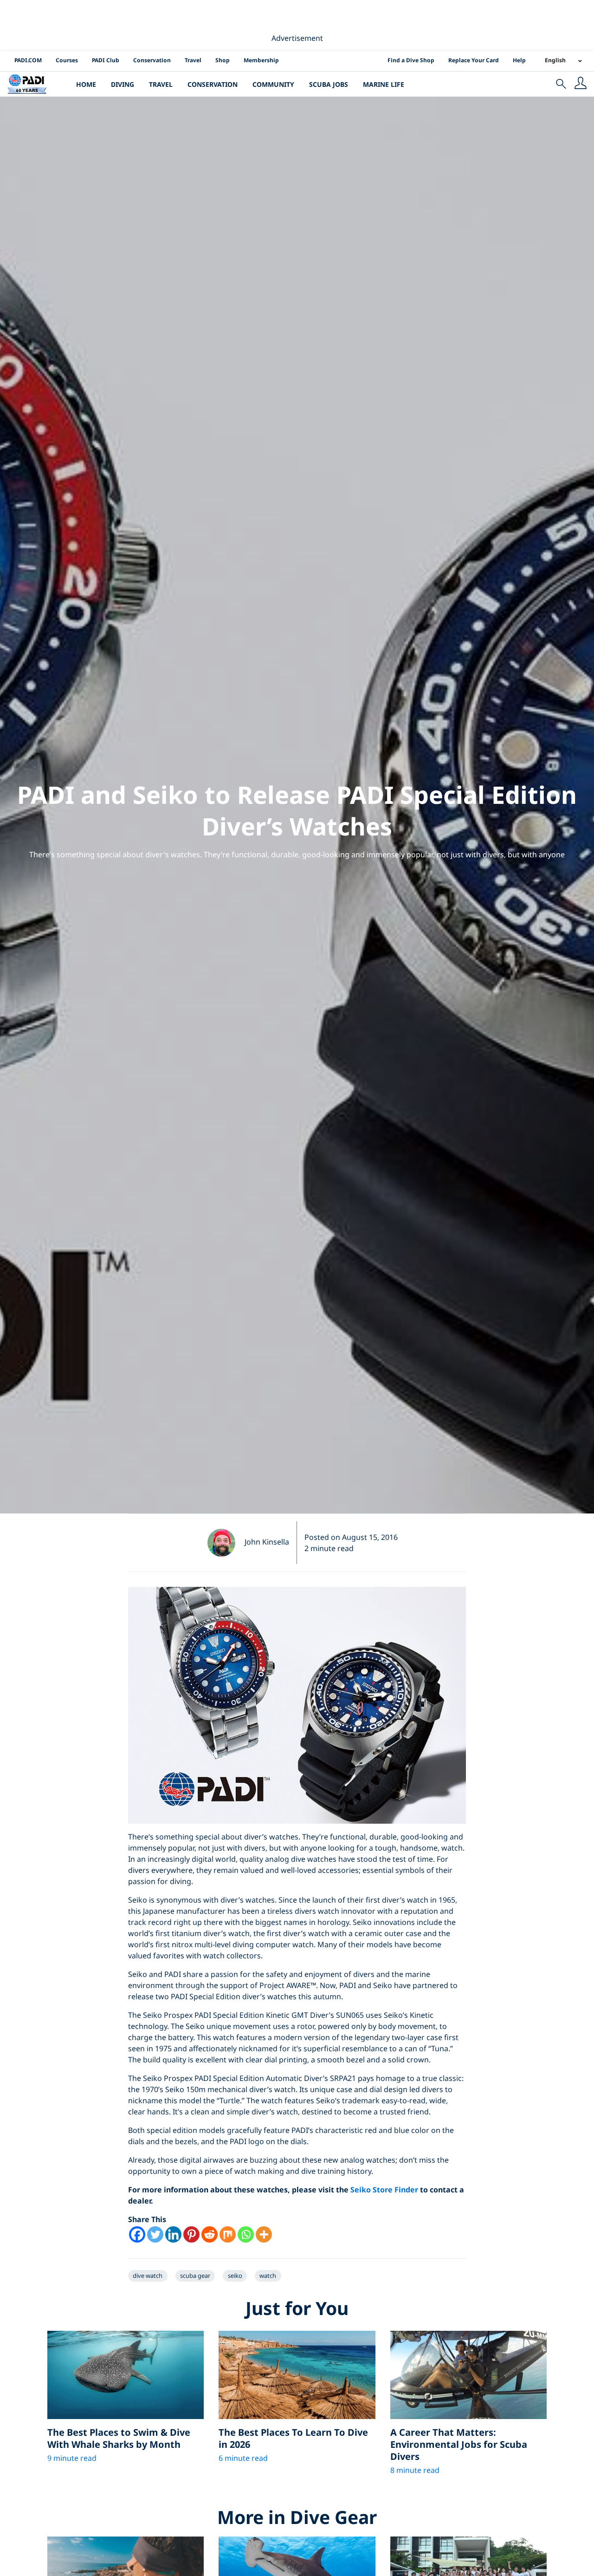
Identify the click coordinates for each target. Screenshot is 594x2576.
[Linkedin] (173, 2234)
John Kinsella (267, 1542)
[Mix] (228, 2234)
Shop (223, 60)
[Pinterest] (191, 2234)
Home (86, 84)
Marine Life (384, 84)
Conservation (152, 60)
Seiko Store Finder (384, 2190)
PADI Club (106, 60)
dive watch (148, 2276)
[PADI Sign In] (581, 84)
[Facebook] (137, 2234)
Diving (123, 84)
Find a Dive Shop (411, 60)
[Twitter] (155, 2234)
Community (273, 84)
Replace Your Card (474, 60)
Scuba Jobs (329, 84)
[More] (264, 2234)
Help (519, 60)
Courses (67, 60)
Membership (261, 60)
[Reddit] (210, 2234)
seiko (235, 2276)
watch (268, 2276)
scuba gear (195, 2276)
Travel (193, 60)
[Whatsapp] (246, 2234)
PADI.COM (28, 60)
